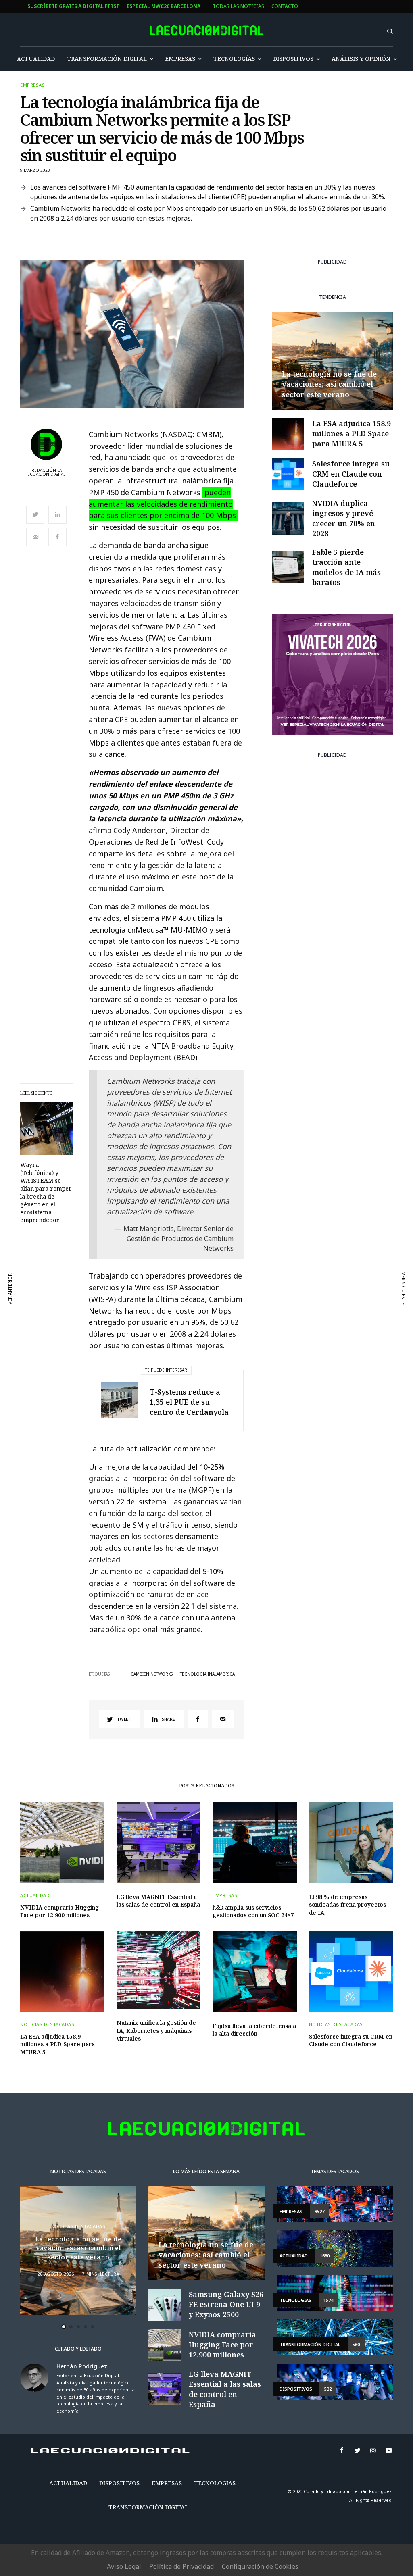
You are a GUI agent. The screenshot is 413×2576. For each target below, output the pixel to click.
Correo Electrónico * (173, 1259)
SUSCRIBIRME (172, 1399)
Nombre (154, 1290)
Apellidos (157, 1321)
